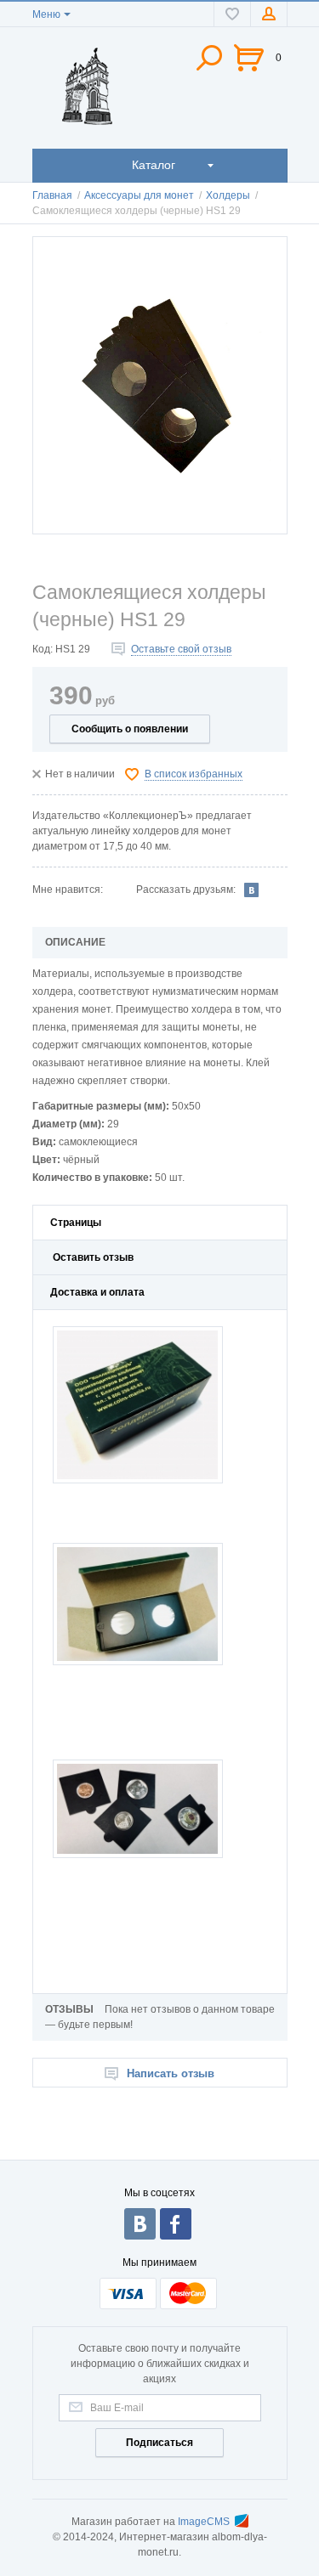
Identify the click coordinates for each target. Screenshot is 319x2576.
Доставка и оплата (97, 1292)
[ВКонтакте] (252, 890)
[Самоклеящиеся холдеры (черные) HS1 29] (160, 385)
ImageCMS (204, 2522)
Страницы (76, 1223)
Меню (46, 14)
